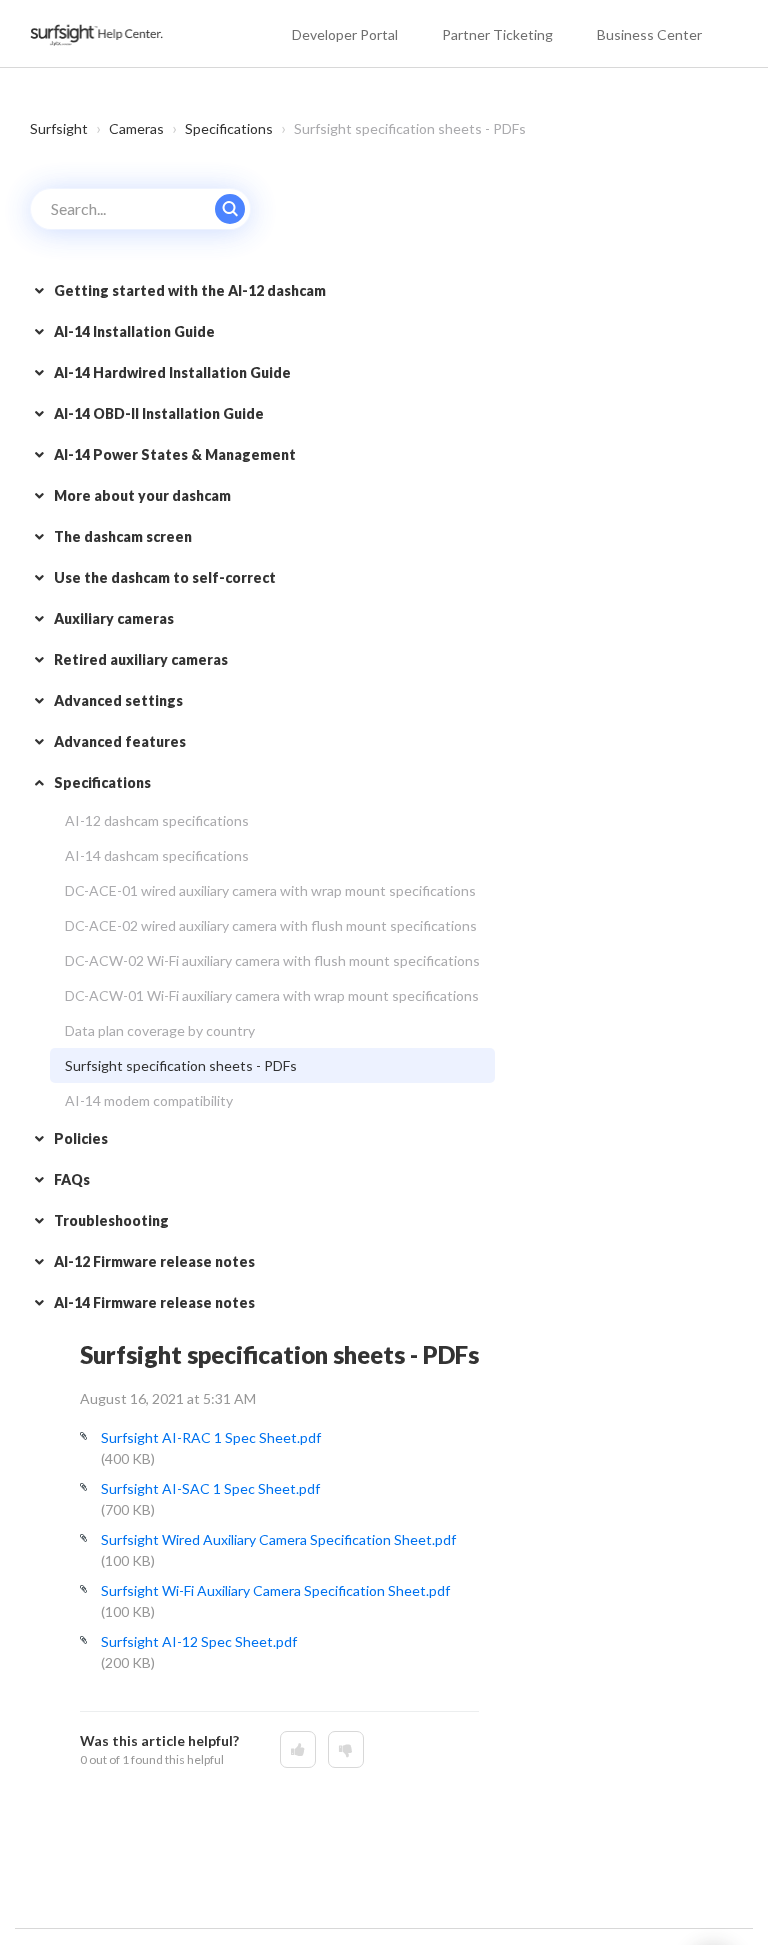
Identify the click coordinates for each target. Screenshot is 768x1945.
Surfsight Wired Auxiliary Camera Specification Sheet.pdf (278, 1539)
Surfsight (59, 128)
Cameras (136, 128)
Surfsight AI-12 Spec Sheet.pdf (199, 1641)
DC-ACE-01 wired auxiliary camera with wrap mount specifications (270, 890)
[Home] (98, 33)
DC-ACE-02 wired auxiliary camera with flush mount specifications (271, 925)
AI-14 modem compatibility (149, 1100)
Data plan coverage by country (160, 1030)
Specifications (229, 128)
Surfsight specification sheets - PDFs (181, 1065)
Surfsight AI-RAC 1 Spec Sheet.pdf (211, 1437)
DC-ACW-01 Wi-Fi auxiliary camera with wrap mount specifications (272, 995)
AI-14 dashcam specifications (157, 855)
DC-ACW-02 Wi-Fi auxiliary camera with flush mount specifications (272, 960)
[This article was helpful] (298, 1749)
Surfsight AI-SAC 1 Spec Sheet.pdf (210, 1488)
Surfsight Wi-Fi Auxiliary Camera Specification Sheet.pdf (275, 1590)
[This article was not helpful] (346, 1749)
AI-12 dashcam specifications (157, 820)
